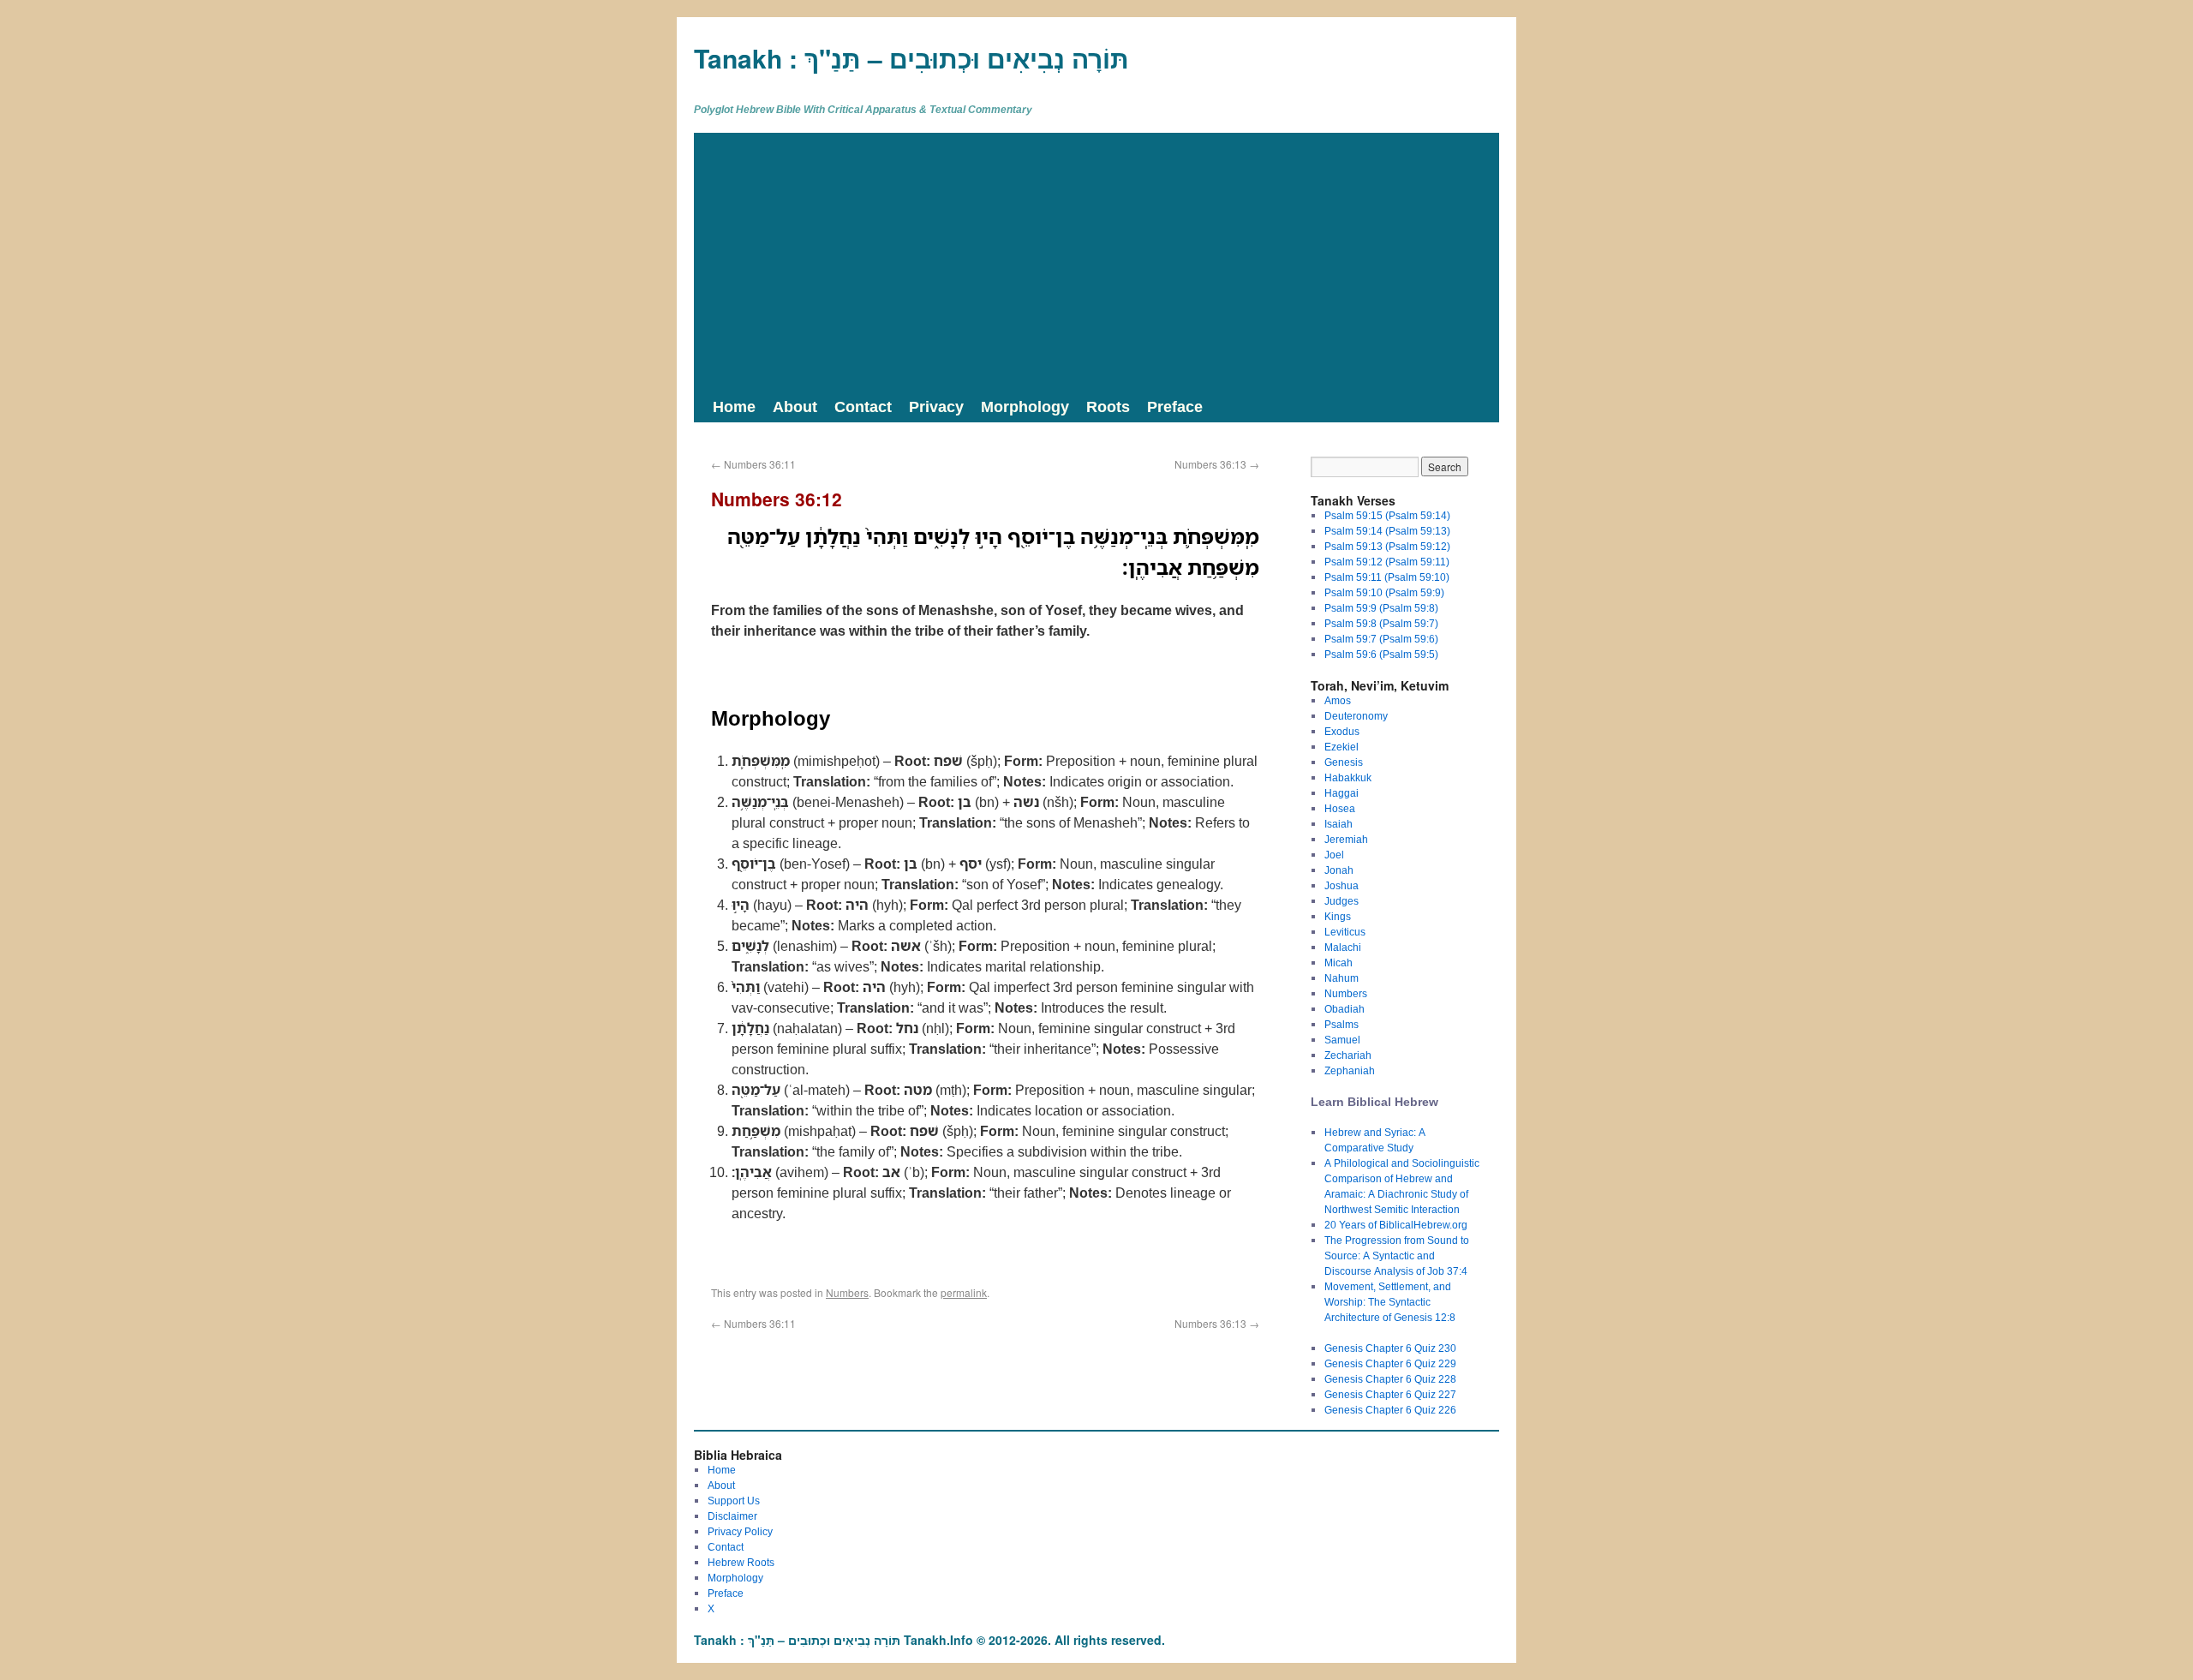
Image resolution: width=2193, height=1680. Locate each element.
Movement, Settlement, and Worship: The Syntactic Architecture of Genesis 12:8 (1390, 1302)
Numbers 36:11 (753, 464)
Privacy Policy (740, 1531)
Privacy (936, 406)
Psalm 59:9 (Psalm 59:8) (1381, 608)
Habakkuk (1348, 777)
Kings (1338, 916)
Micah (1339, 963)
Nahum (1341, 978)
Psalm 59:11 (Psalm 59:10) (1387, 577)
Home (734, 406)
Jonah (1339, 870)
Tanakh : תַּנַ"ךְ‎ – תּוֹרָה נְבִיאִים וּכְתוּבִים (911, 58)
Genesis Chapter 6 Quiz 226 (1390, 1410)
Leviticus (1345, 932)
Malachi (1343, 947)
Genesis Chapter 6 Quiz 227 (1390, 1394)
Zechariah (1348, 1055)
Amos (1338, 700)
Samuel (1342, 1040)
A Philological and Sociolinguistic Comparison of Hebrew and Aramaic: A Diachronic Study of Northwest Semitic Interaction (1402, 1186)
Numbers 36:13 (1217, 464)
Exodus (1342, 731)
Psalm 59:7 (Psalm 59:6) (1381, 639)
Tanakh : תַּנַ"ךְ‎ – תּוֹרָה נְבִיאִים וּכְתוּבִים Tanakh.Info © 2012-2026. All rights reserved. (929, 1640)
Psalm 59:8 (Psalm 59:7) (1381, 623)
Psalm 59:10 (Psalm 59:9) (1384, 592)
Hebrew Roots (741, 1562)
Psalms (1341, 1024)
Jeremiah (1346, 839)
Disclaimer (732, 1516)
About (795, 406)
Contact (863, 406)
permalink (964, 1292)
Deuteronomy (1356, 716)
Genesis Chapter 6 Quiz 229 (1390, 1363)
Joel (1334, 855)
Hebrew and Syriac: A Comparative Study (1375, 1140)
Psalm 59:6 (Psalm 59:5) (1381, 654)
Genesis (1344, 762)
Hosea (1340, 808)
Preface (1175, 406)
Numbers (847, 1292)
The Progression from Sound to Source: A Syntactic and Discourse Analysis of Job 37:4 (1397, 1256)
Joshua (1341, 885)
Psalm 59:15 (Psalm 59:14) (1387, 515)
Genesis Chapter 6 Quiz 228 (1390, 1379)
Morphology (1025, 406)
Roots (1108, 406)
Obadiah (1344, 1009)
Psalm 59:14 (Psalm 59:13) (1387, 531)
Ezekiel (1341, 747)
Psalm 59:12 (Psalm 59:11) (1387, 562)
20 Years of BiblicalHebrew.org (1396, 1225)
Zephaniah (1350, 1070)
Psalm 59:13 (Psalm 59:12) (1387, 546)
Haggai (1341, 793)
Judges (1341, 901)
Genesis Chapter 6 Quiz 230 (1390, 1348)
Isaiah (1339, 824)
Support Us (734, 1501)
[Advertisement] (1096, 261)
